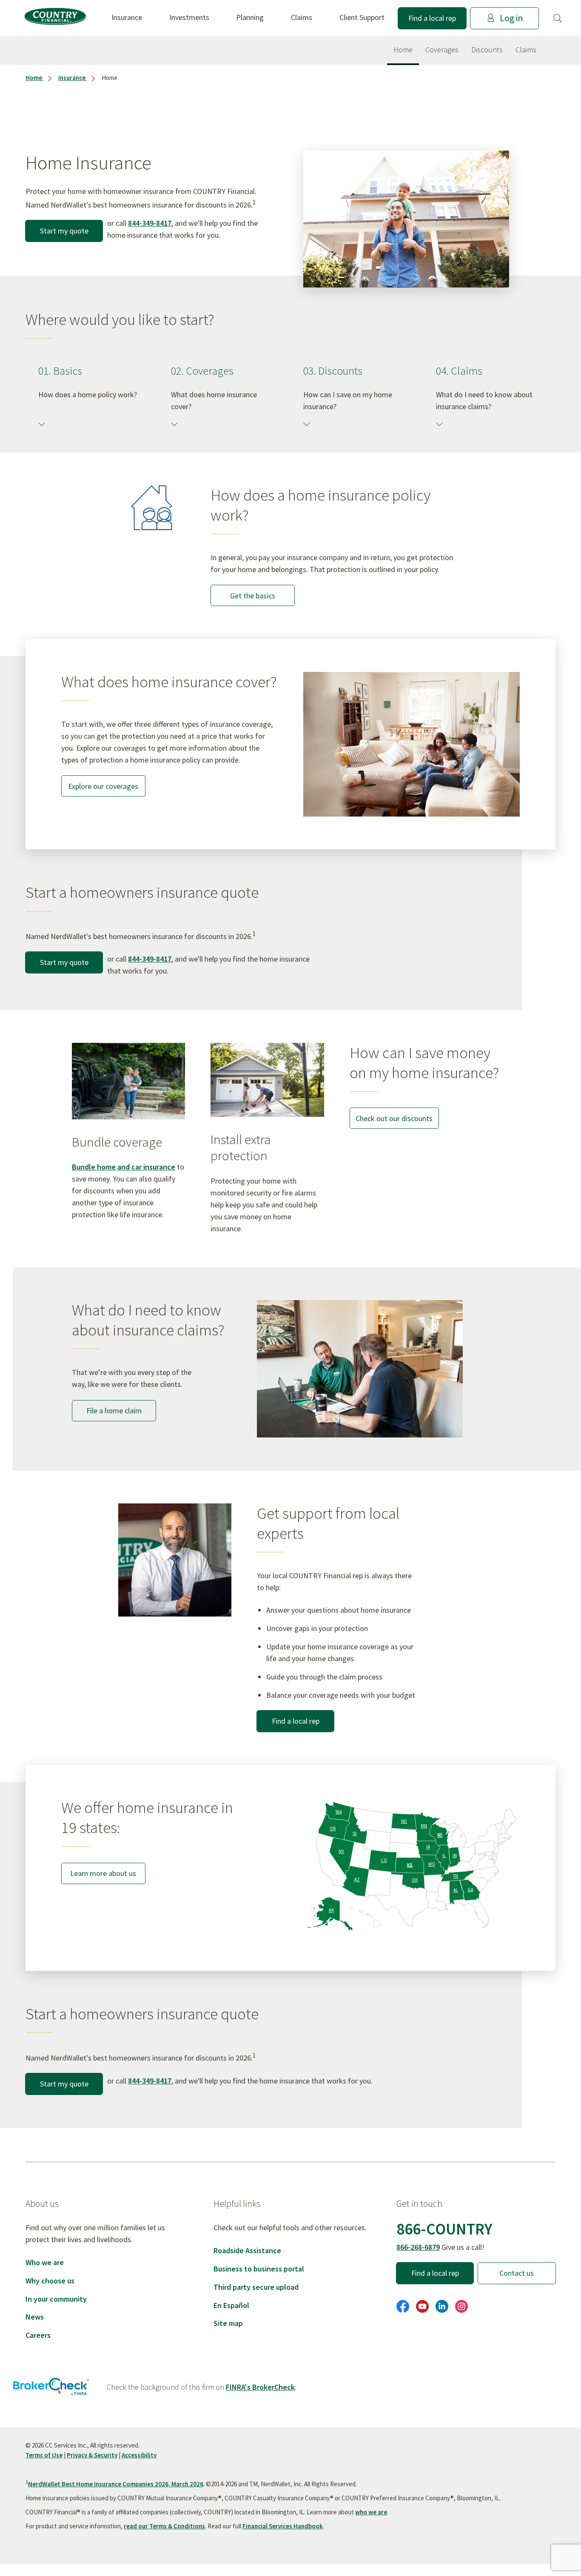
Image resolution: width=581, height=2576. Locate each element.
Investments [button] (189, 17)
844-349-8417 (150, 223)
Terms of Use (44, 2455)
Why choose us (50, 2281)
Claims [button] (302, 17)
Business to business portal (259, 2269)
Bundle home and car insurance (124, 1167)
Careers (38, 2335)
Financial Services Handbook (283, 2526)
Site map (228, 2323)
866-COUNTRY (444, 2229)
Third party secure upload (256, 2287)
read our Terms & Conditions (164, 2526)
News (35, 2317)
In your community (56, 2299)
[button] (558, 18)
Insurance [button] (127, 17)
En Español (231, 2305)
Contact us (517, 2273)
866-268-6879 (418, 2247)
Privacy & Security (92, 2455)
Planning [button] (250, 17)
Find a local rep (432, 18)
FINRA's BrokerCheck (260, 2387)
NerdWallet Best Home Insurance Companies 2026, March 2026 (116, 2484)
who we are (371, 2512)
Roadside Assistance (247, 2250)
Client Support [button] (362, 17)
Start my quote (64, 231)
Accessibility (139, 2455)
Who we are (45, 2262)
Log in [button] (511, 18)
